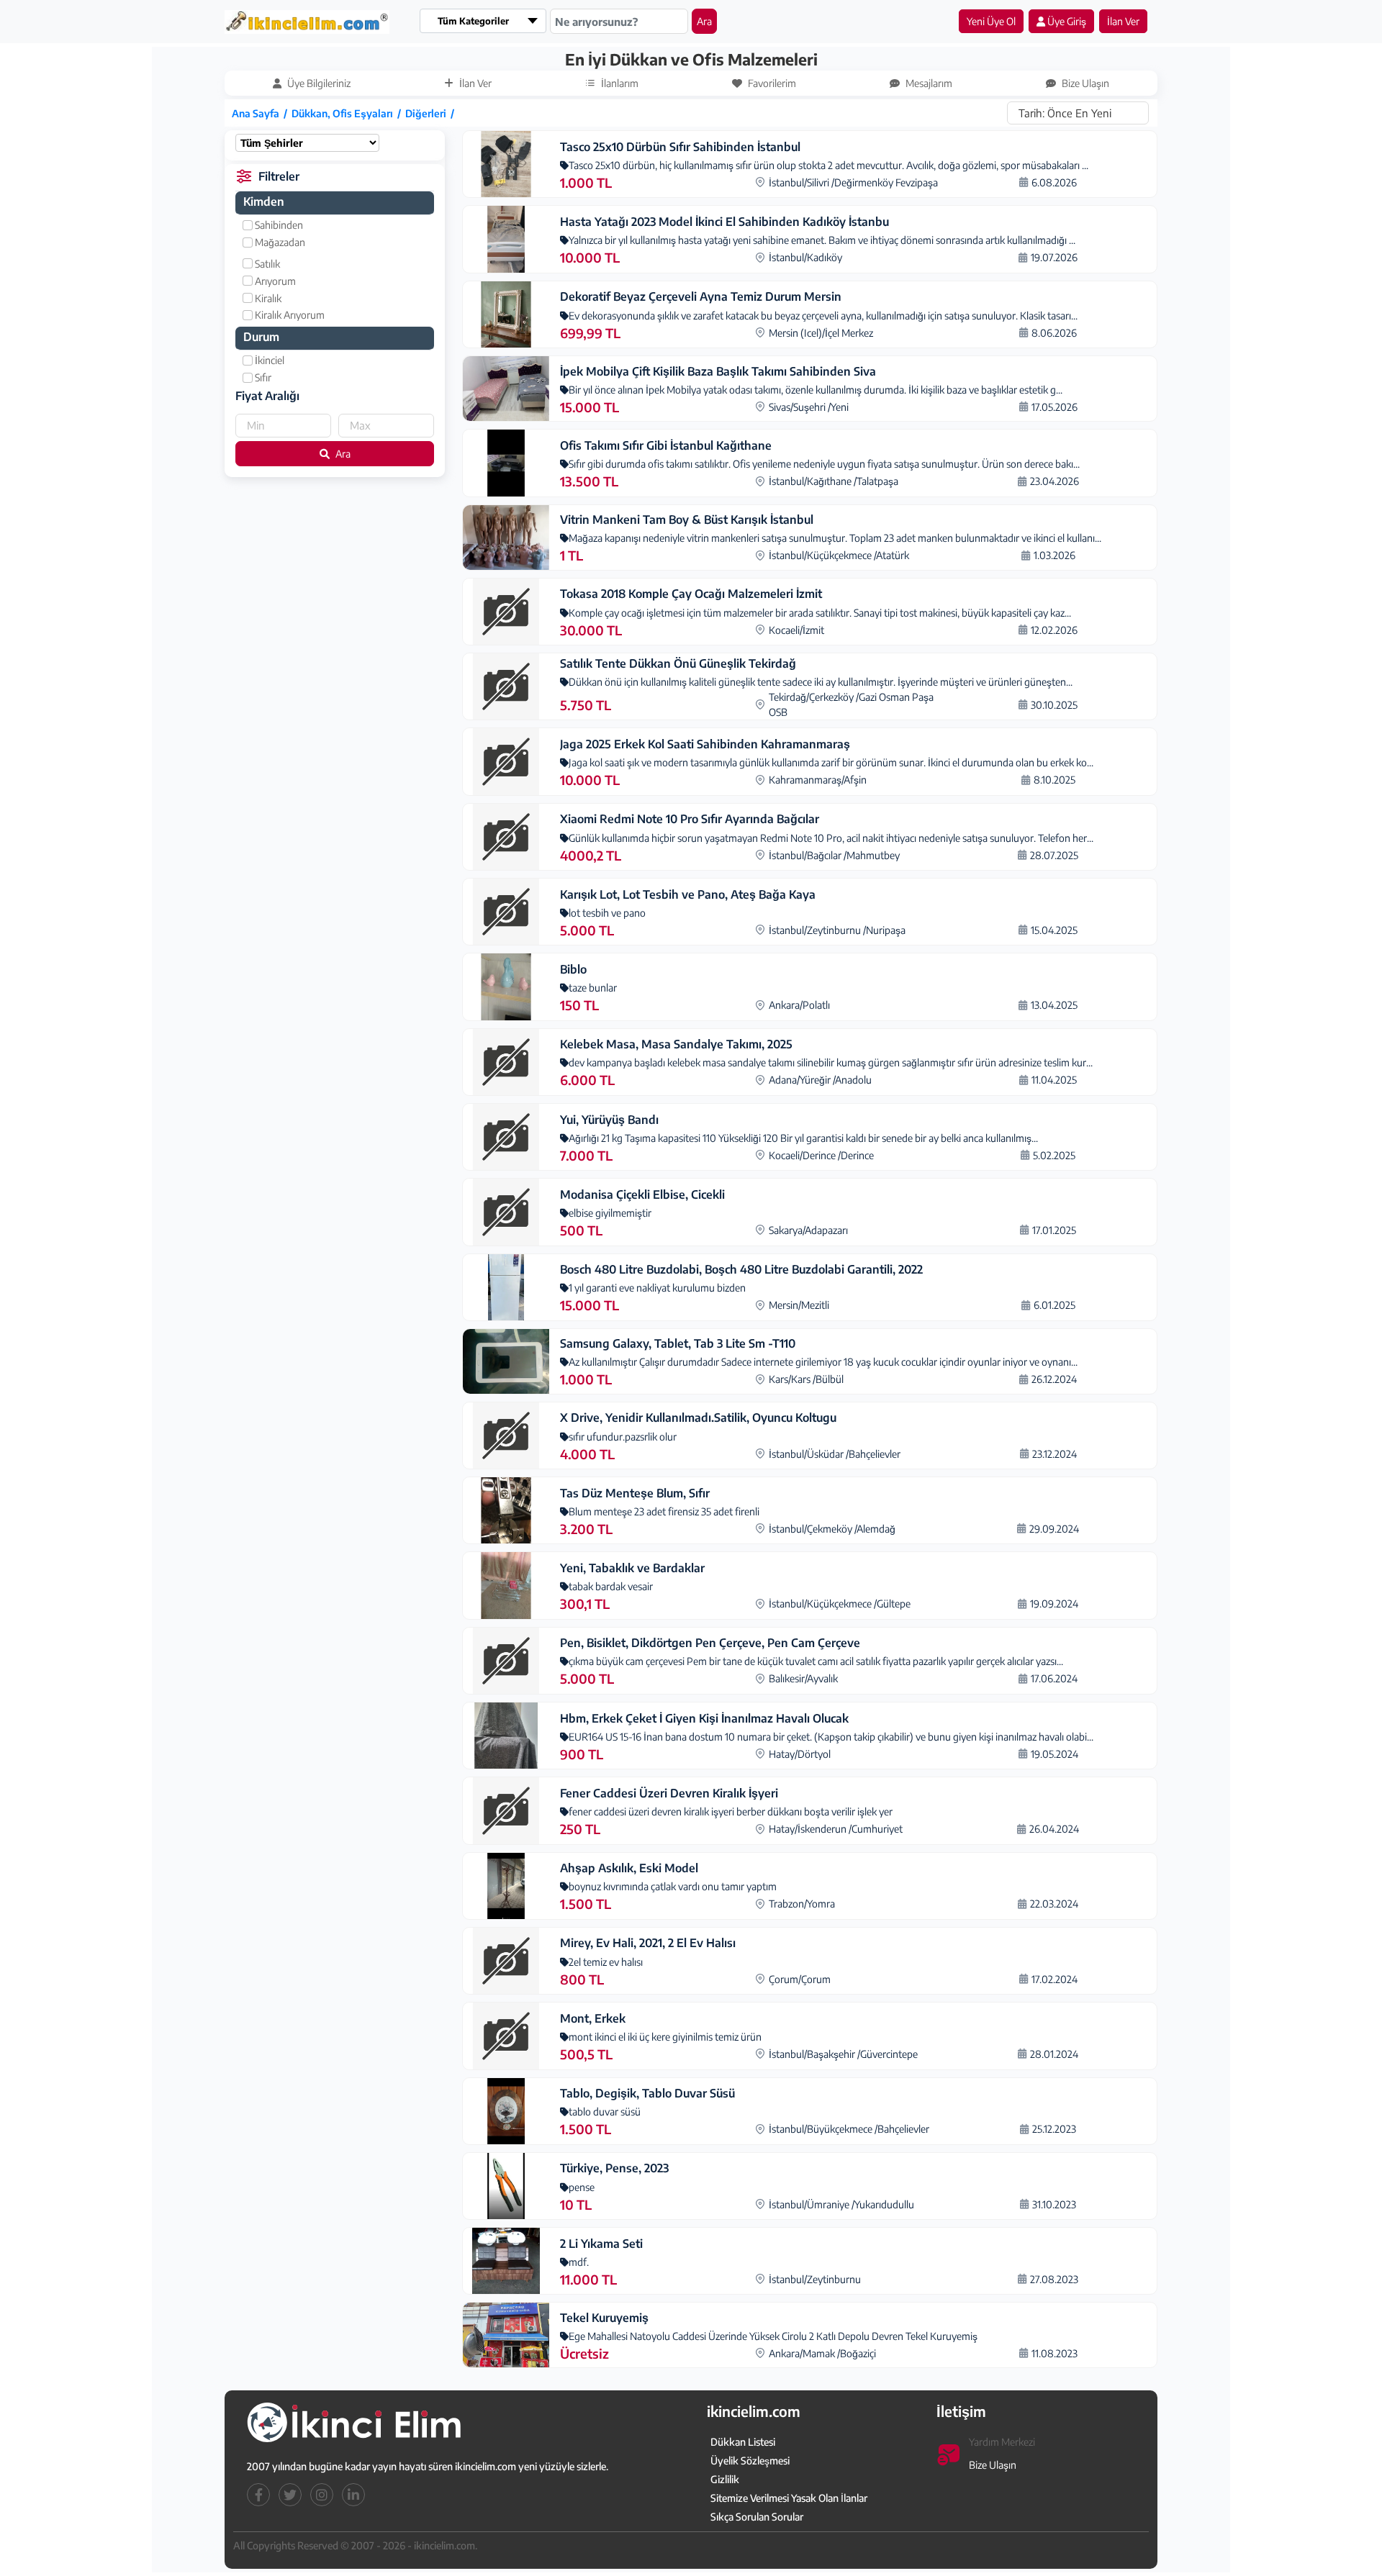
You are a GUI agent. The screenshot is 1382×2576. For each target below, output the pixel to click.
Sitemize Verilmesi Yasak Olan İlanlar (789, 2498)
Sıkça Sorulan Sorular (757, 2517)
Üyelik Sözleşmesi (750, 2461)
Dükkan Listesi (743, 2442)
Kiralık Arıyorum (289, 315)
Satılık (266, 264)
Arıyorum (274, 281)
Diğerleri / (432, 113)
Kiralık (267, 298)
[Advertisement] (84, 264)
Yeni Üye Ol (991, 21)
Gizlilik (725, 2479)
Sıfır (262, 377)
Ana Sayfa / (262, 113)
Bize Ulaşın (993, 2465)
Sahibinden (278, 225)
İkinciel (268, 360)
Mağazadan (279, 242)
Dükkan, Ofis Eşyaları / (348, 113)
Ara (704, 21)
